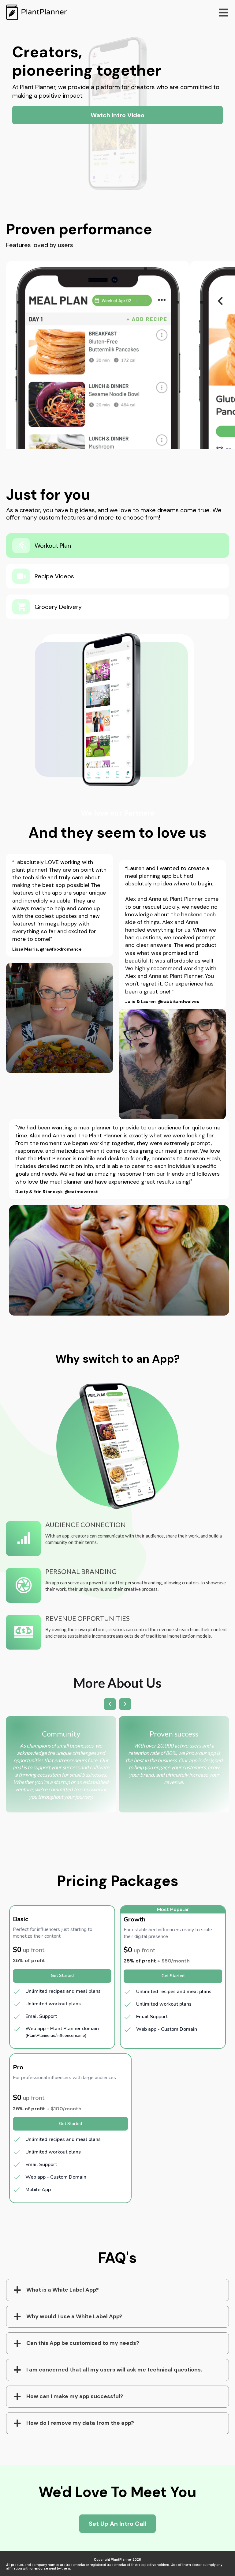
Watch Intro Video (117, 115)
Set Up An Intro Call (117, 2524)
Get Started (62, 1975)
